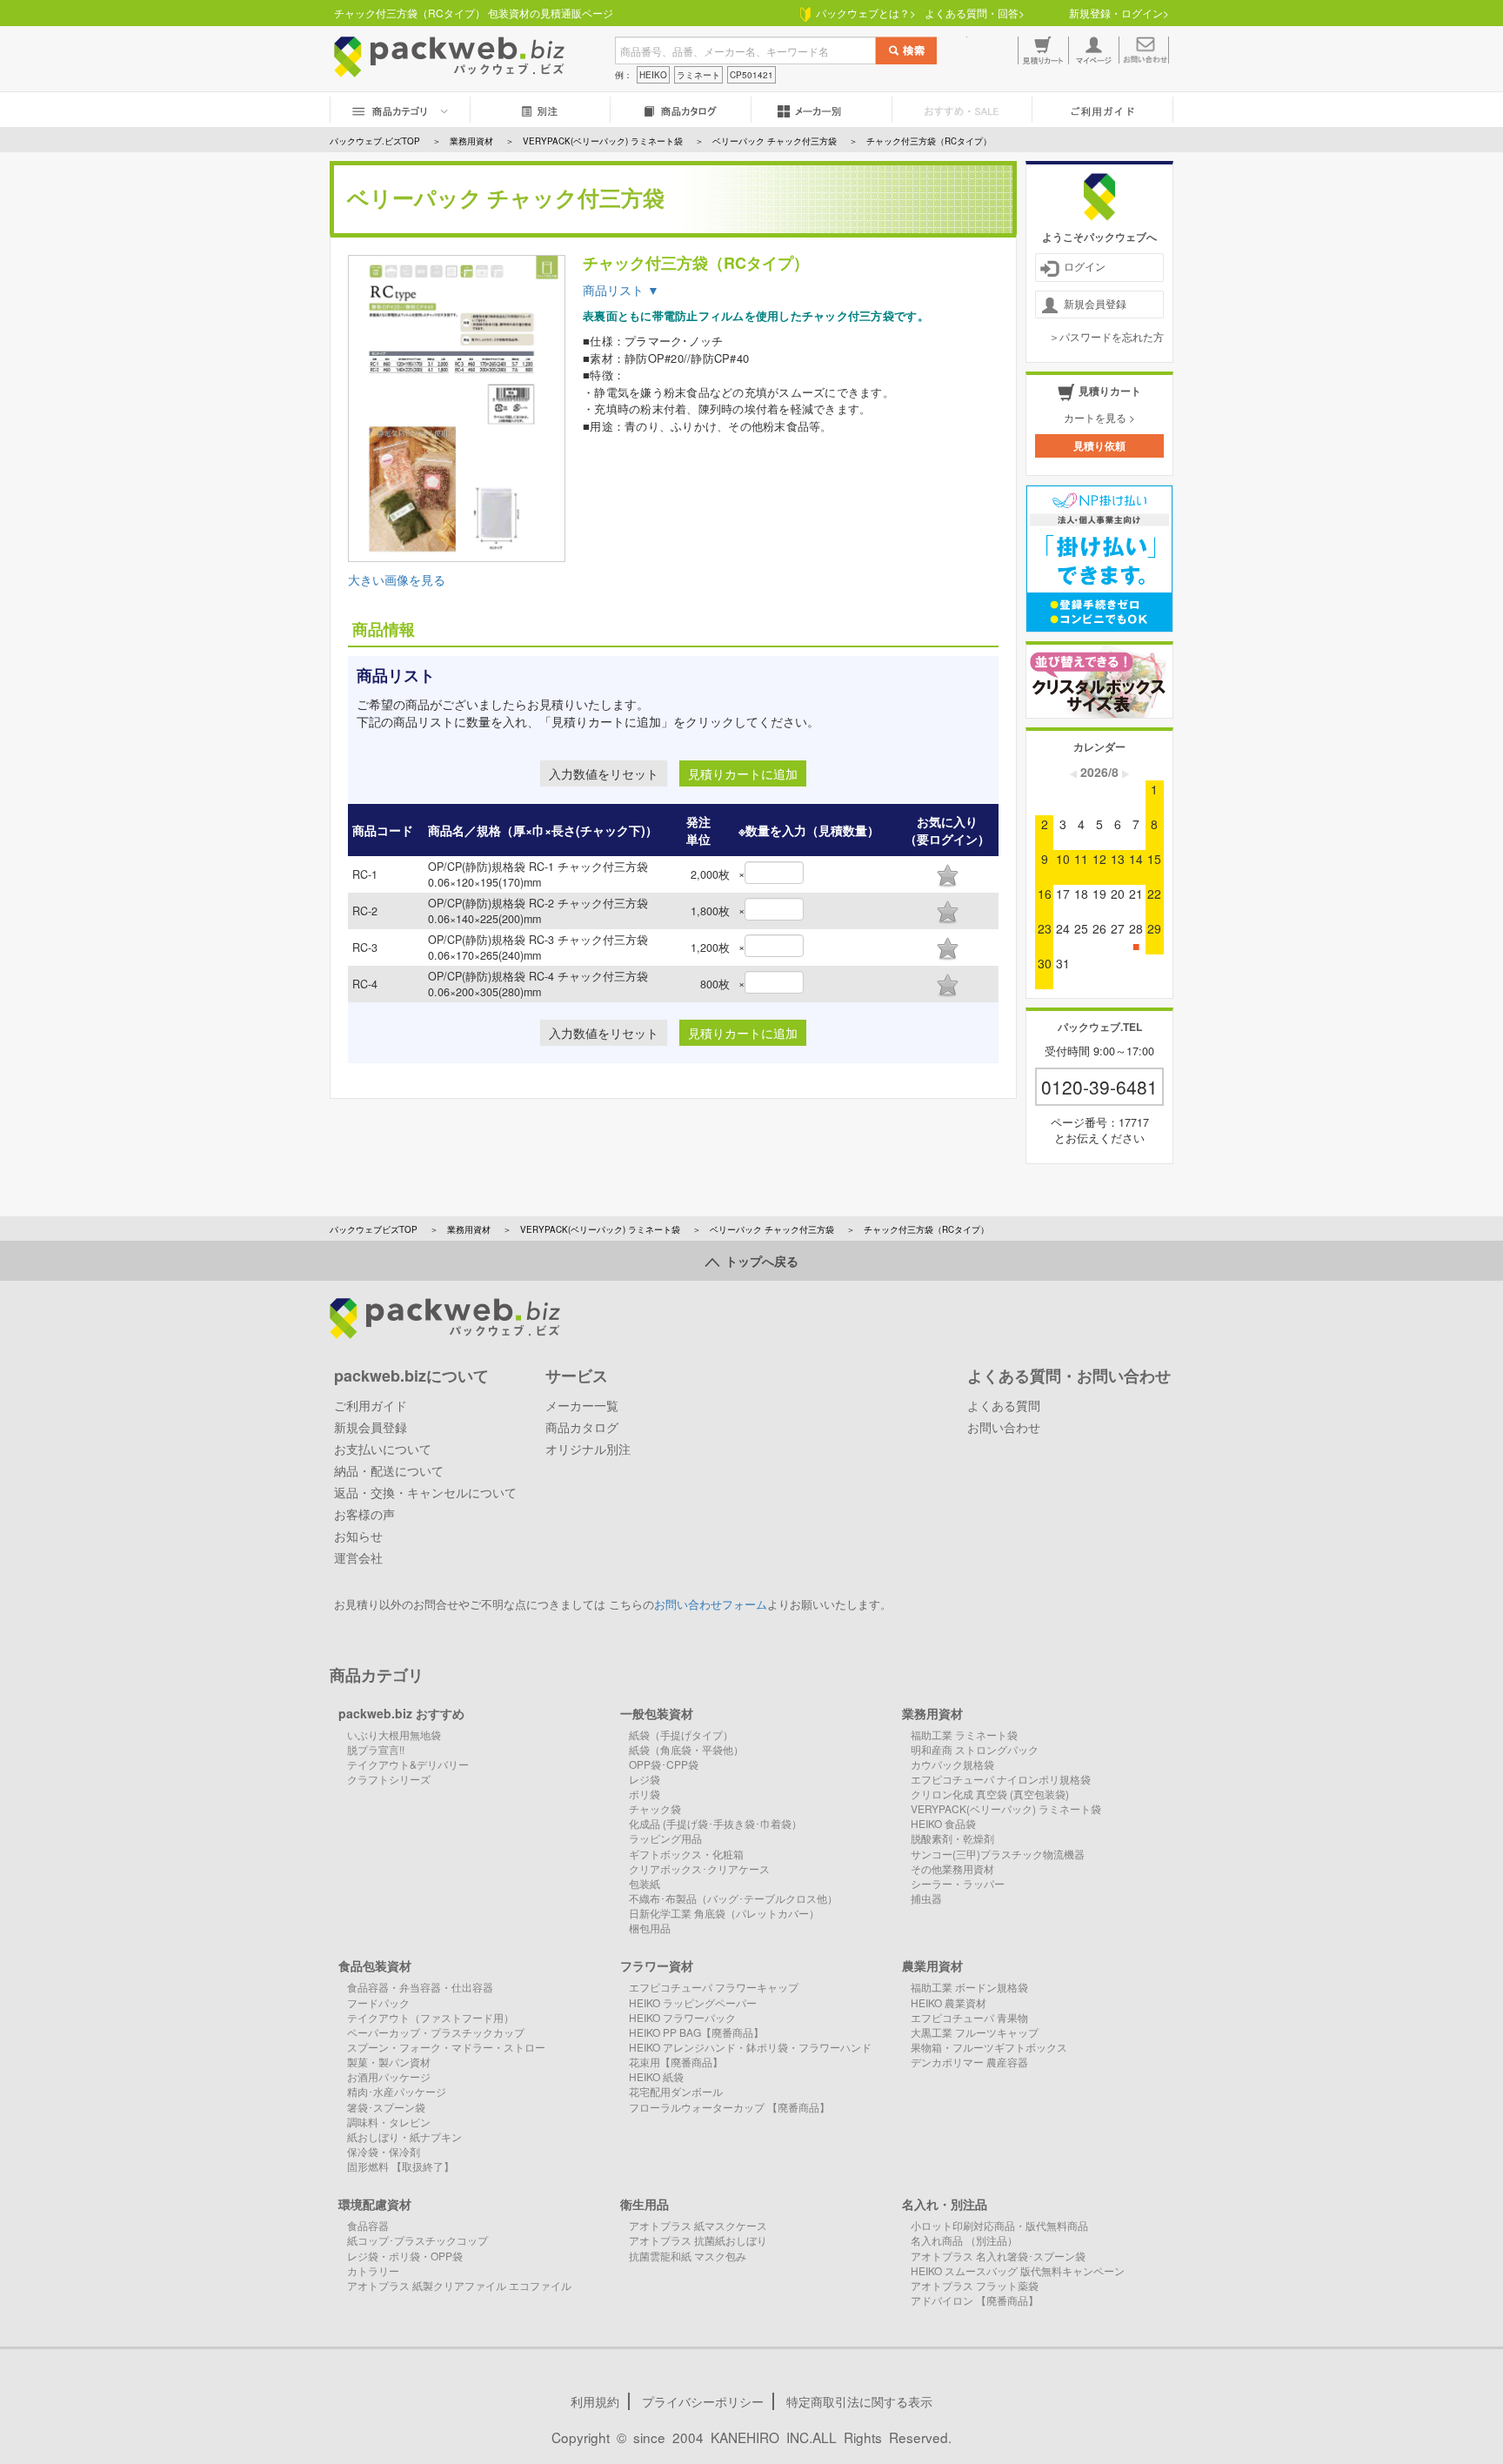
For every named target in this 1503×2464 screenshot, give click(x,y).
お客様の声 (364, 1514)
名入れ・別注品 (945, 2204)
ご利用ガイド (371, 1405)
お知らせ (358, 1536)
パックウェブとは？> (863, 13)
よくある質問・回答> (975, 13)
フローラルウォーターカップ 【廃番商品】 (729, 2107)
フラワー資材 (657, 1965)
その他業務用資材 (952, 1868)
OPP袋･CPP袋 (664, 1764)
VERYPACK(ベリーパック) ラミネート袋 (600, 1229)
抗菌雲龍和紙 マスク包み (688, 2256)
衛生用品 (645, 2204)
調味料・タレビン (389, 2122)
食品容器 (368, 2225)
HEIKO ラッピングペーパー (693, 2002)
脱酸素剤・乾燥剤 (952, 1838)
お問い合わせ (1004, 1427)
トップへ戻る (759, 1261)
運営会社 (358, 1557)
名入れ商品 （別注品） (964, 2240)
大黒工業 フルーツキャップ (975, 2032)
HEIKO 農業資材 (949, 2002)
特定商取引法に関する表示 (859, 2401)
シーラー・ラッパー (958, 1883)
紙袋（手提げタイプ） (681, 1734)
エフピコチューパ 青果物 (969, 2017)
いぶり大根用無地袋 (394, 1734)
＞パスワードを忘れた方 (1106, 336)
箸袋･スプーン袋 (386, 2107)
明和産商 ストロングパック (975, 1749)
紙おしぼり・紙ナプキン (404, 2136)
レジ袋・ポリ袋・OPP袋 (405, 2256)
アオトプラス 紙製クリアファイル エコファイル (459, 2285)
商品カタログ (582, 1427)
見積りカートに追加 (743, 773)
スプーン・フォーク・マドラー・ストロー (446, 2047)
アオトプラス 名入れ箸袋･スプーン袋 (998, 2256)
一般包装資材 (657, 1713)
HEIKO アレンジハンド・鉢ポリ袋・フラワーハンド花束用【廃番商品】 (750, 2054)
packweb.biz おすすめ (401, 1713)
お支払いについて (383, 1449)
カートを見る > (1099, 417)
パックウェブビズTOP (374, 1229)
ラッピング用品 (665, 1838)
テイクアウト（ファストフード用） (431, 2017)
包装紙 (645, 1883)
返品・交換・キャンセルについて (425, 1492)
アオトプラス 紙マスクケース (698, 2225)
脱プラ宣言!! (376, 1749)
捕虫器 (926, 1898)
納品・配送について (389, 1470)
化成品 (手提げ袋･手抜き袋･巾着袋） (715, 1823)
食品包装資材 (375, 1965)
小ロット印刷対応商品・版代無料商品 (999, 2225)
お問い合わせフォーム (711, 1604)
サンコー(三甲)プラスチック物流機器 (998, 1854)
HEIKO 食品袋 (943, 1823)
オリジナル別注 (588, 1449)
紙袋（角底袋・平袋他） (686, 1749)
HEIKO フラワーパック (682, 2017)
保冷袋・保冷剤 (384, 2151)
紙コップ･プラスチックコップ (417, 2240)
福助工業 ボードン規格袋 (969, 1987)
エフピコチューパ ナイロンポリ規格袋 (1001, 1779)
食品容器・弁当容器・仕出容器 (420, 1987)
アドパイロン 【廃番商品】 (975, 2300)
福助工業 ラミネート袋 (964, 1734)
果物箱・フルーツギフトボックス (989, 2047)
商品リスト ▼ (621, 290)
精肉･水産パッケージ (397, 2091)
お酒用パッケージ (389, 2076)
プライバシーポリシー (703, 2401)
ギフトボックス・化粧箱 (686, 1854)
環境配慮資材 (375, 2204)
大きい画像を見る (397, 579)
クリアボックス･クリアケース (699, 1868)
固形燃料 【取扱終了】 (401, 2166)
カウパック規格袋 (952, 1764)
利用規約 (595, 2401)
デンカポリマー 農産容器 (969, 2062)
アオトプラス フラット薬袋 (975, 2285)
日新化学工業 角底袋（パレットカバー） (724, 1913)
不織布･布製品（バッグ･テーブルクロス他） (733, 1898)
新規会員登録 (1095, 303)
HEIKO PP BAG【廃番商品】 (696, 2032)
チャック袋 (655, 1808)
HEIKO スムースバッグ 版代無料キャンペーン (1018, 2270)
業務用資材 (469, 1229)
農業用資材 (932, 1965)
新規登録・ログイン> (1119, 13)
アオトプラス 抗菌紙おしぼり (698, 2240)
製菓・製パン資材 (389, 2062)
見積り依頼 (1099, 445)
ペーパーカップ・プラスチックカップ (436, 2032)
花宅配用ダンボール (676, 2091)
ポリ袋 (645, 1794)
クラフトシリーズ (389, 1779)
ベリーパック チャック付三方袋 (772, 1229)
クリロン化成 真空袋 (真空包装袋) (990, 1794)
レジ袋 (645, 1779)
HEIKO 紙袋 (656, 2076)
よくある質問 (1004, 1405)
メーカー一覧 (582, 1405)
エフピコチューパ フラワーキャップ (714, 1987)
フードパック (378, 2002)
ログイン (1085, 266)
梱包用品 (650, 1928)
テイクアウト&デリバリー (408, 1764)
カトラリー (373, 2270)
